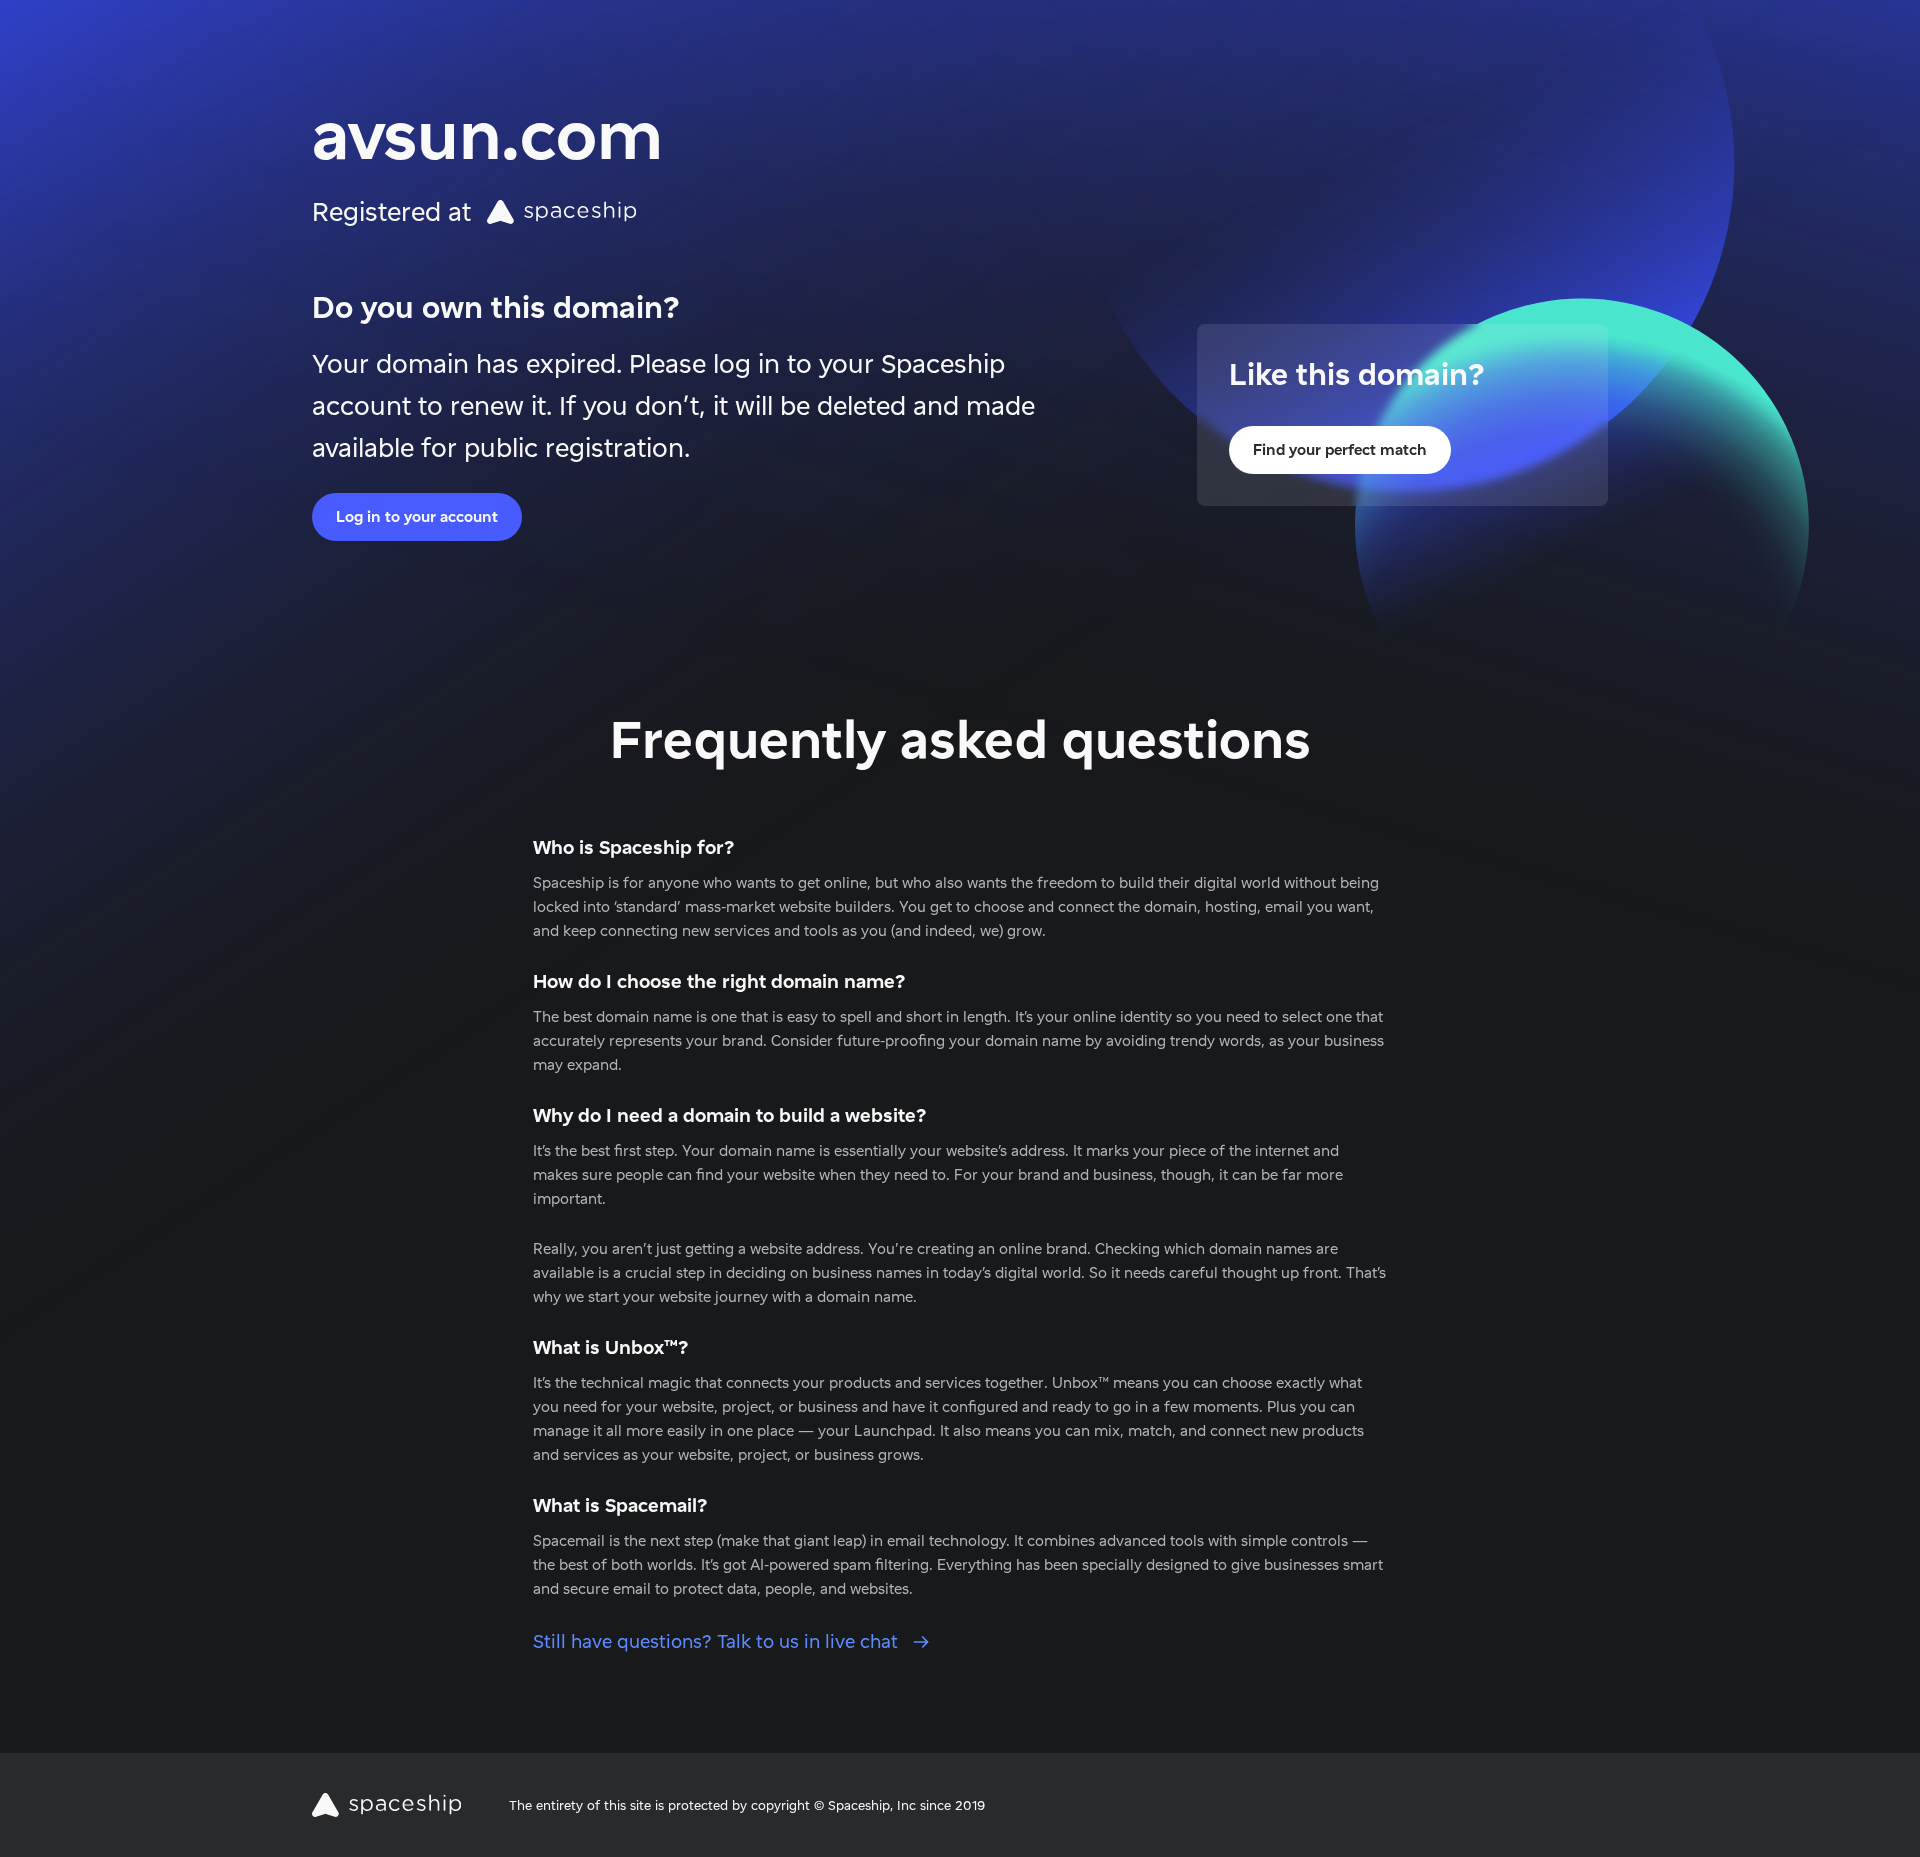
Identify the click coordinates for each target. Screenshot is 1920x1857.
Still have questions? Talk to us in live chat (718, 1641)
